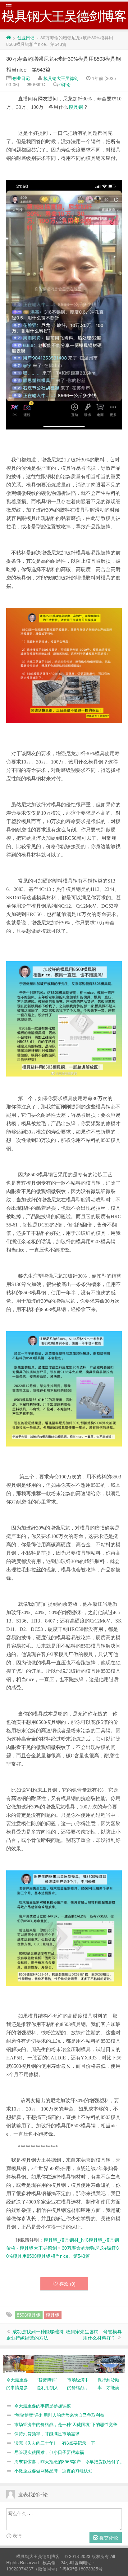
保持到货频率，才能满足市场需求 (47, 2433)
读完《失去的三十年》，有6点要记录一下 (55, 2443)
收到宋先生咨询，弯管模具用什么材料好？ (94, 2334)
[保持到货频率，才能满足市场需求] (110, 2363)
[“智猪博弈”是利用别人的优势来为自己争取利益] (49, 2363)
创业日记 (26, 37)
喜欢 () (67, 2284)
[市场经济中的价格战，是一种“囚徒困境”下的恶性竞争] (79, 2363)
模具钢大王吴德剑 (61, 78)
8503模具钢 (29, 2315)
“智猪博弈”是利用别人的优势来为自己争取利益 (59, 2415)
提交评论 (108, 2537)
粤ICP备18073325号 (82, 2569)
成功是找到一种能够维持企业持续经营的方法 (35, 2334)
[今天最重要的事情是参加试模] (18, 2363)
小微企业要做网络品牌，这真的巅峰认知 (53, 2471)
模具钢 (76, 107)
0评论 (65, 84)
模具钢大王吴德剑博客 (38, 2556)
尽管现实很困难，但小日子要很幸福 (49, 2452)
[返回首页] (9, 37)
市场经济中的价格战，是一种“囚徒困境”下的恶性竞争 (66, 2424)
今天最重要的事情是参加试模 (43, 2406)
